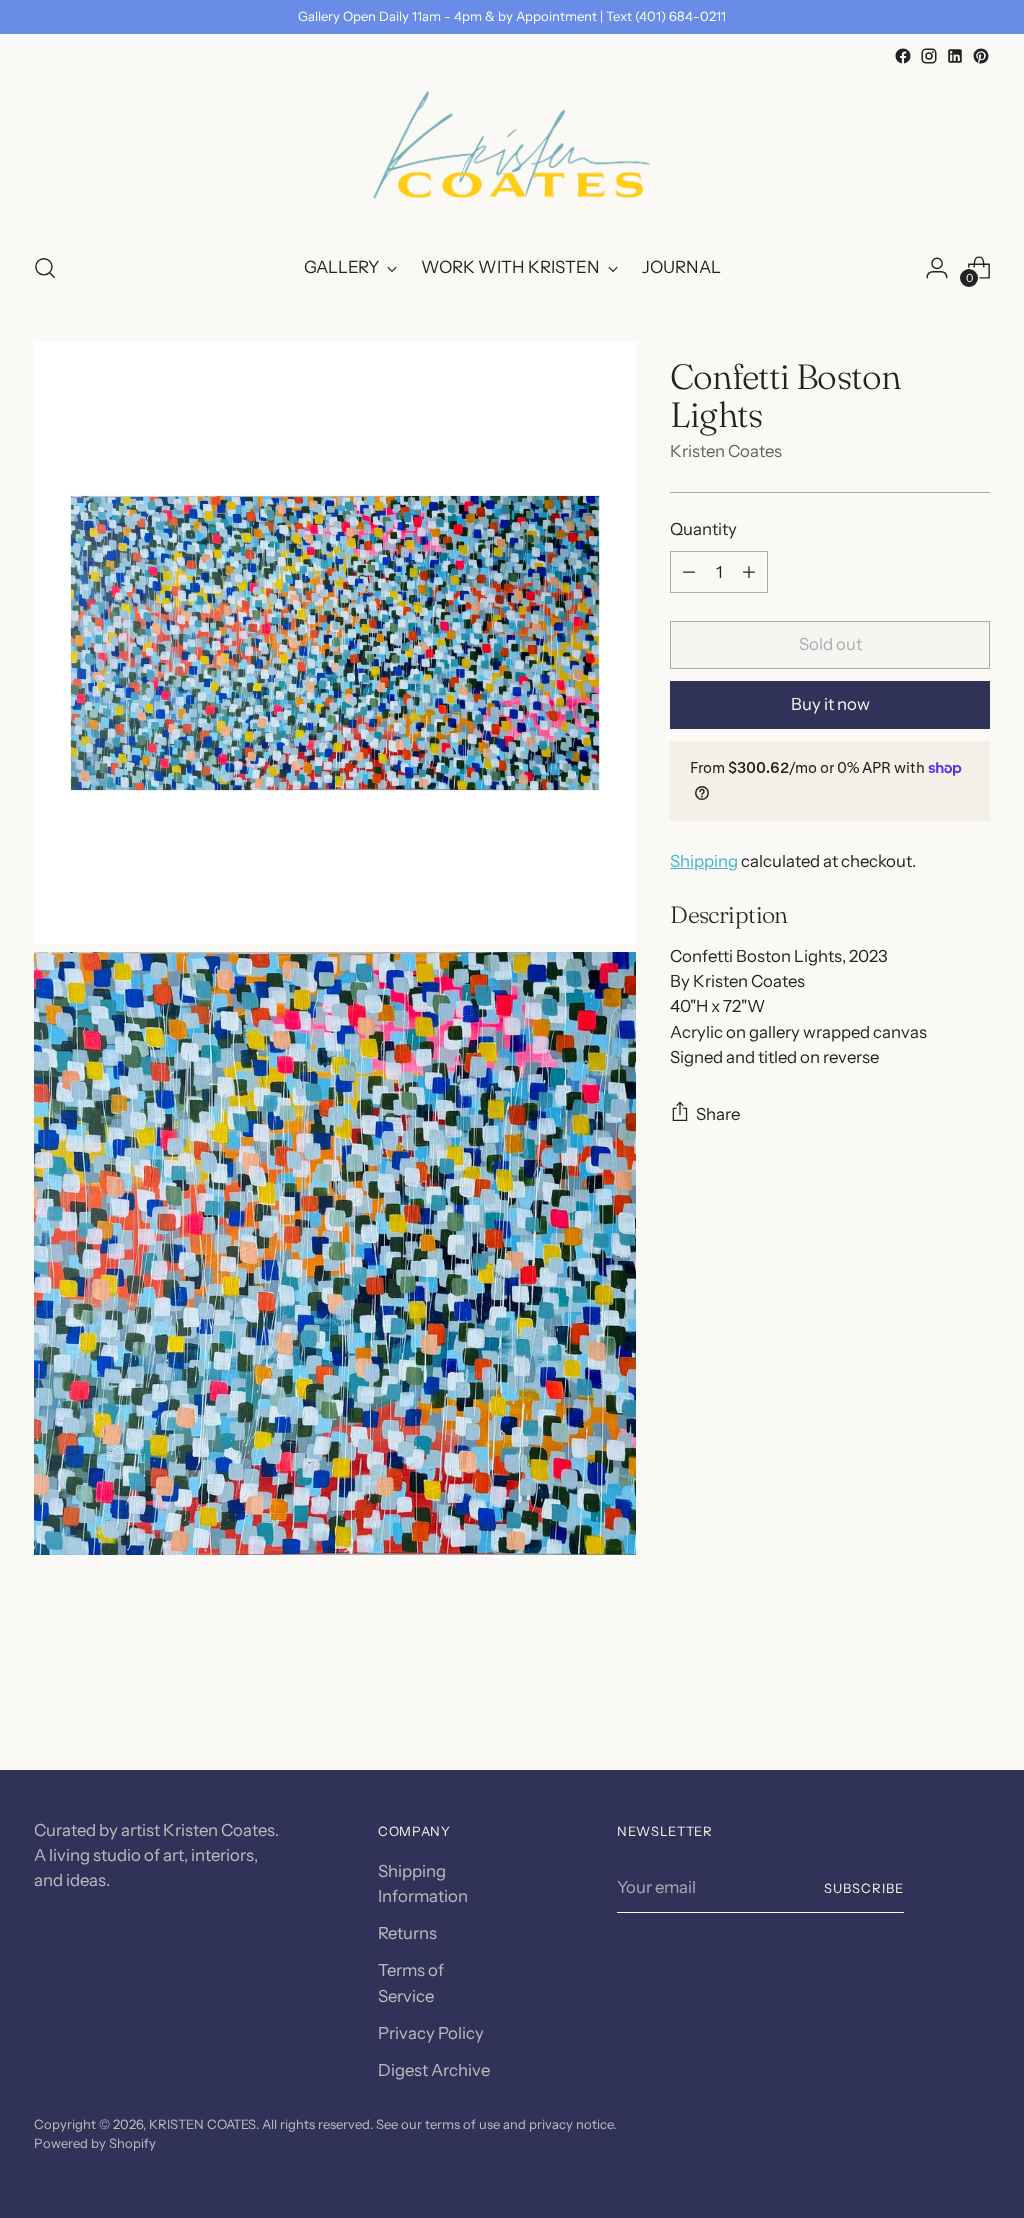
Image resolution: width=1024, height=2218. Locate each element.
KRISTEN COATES (202, 2124)
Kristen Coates (726, 451)
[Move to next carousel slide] (973, 1701)
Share (718, 1114)
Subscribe (864, 1888)
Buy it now (830, 704)
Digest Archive (434, 2070)
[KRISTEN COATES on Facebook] (903, 56)
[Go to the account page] (937, 268)
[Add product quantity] (749, 572)
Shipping (704, 861)
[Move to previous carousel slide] (927, 1702)
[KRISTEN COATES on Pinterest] (981, 56)
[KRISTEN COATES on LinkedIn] (955, 56)
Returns (407, 1933)
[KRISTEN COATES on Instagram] (929, 56)
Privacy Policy (431, 2033)
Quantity (703, 529)
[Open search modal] (45, 268)
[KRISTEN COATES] (512, 152)
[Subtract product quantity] (689, 572)
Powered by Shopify (95, 2143)
